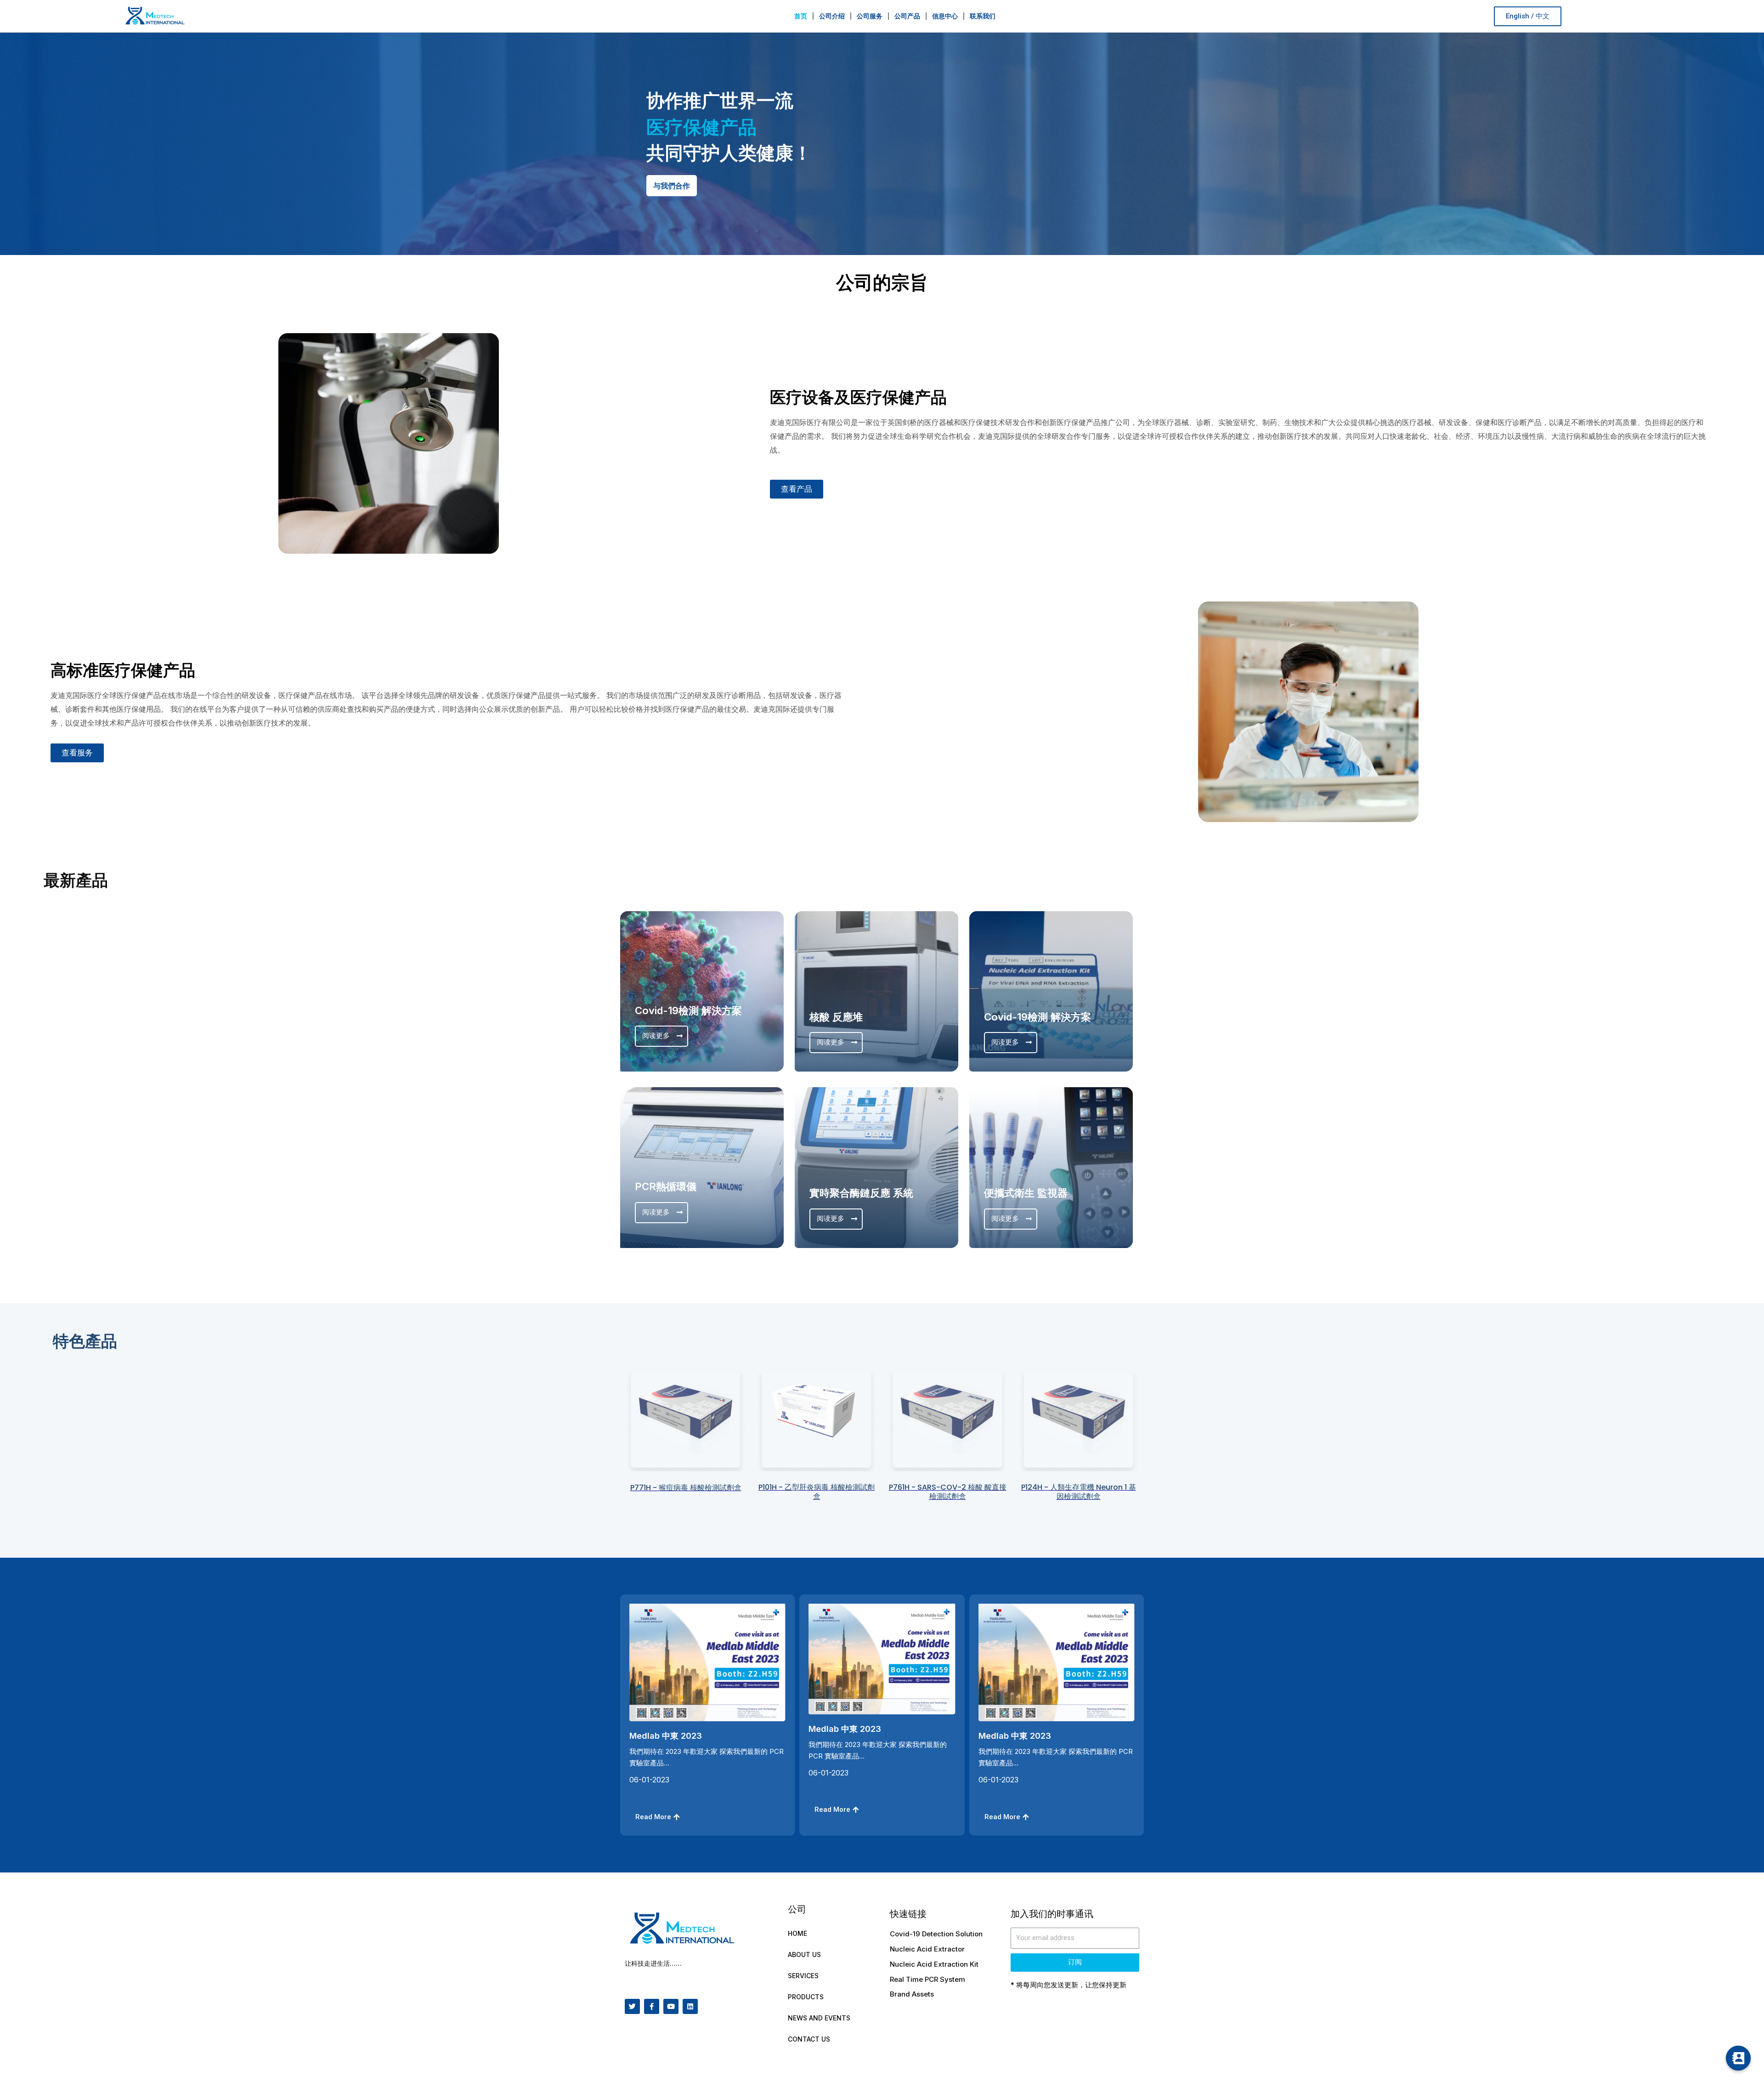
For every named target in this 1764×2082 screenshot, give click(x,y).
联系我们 (983, 16)
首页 (801, 16)
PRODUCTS (806, 1997)
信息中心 (945, 16)
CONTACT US (809, 2039)
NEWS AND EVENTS (819, 2018)
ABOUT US (804, 1954)
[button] (1528, 16)
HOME (797, 1933)
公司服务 (870, 16)
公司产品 (907, 16)
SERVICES (803, 1976)
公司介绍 (832, 16)
